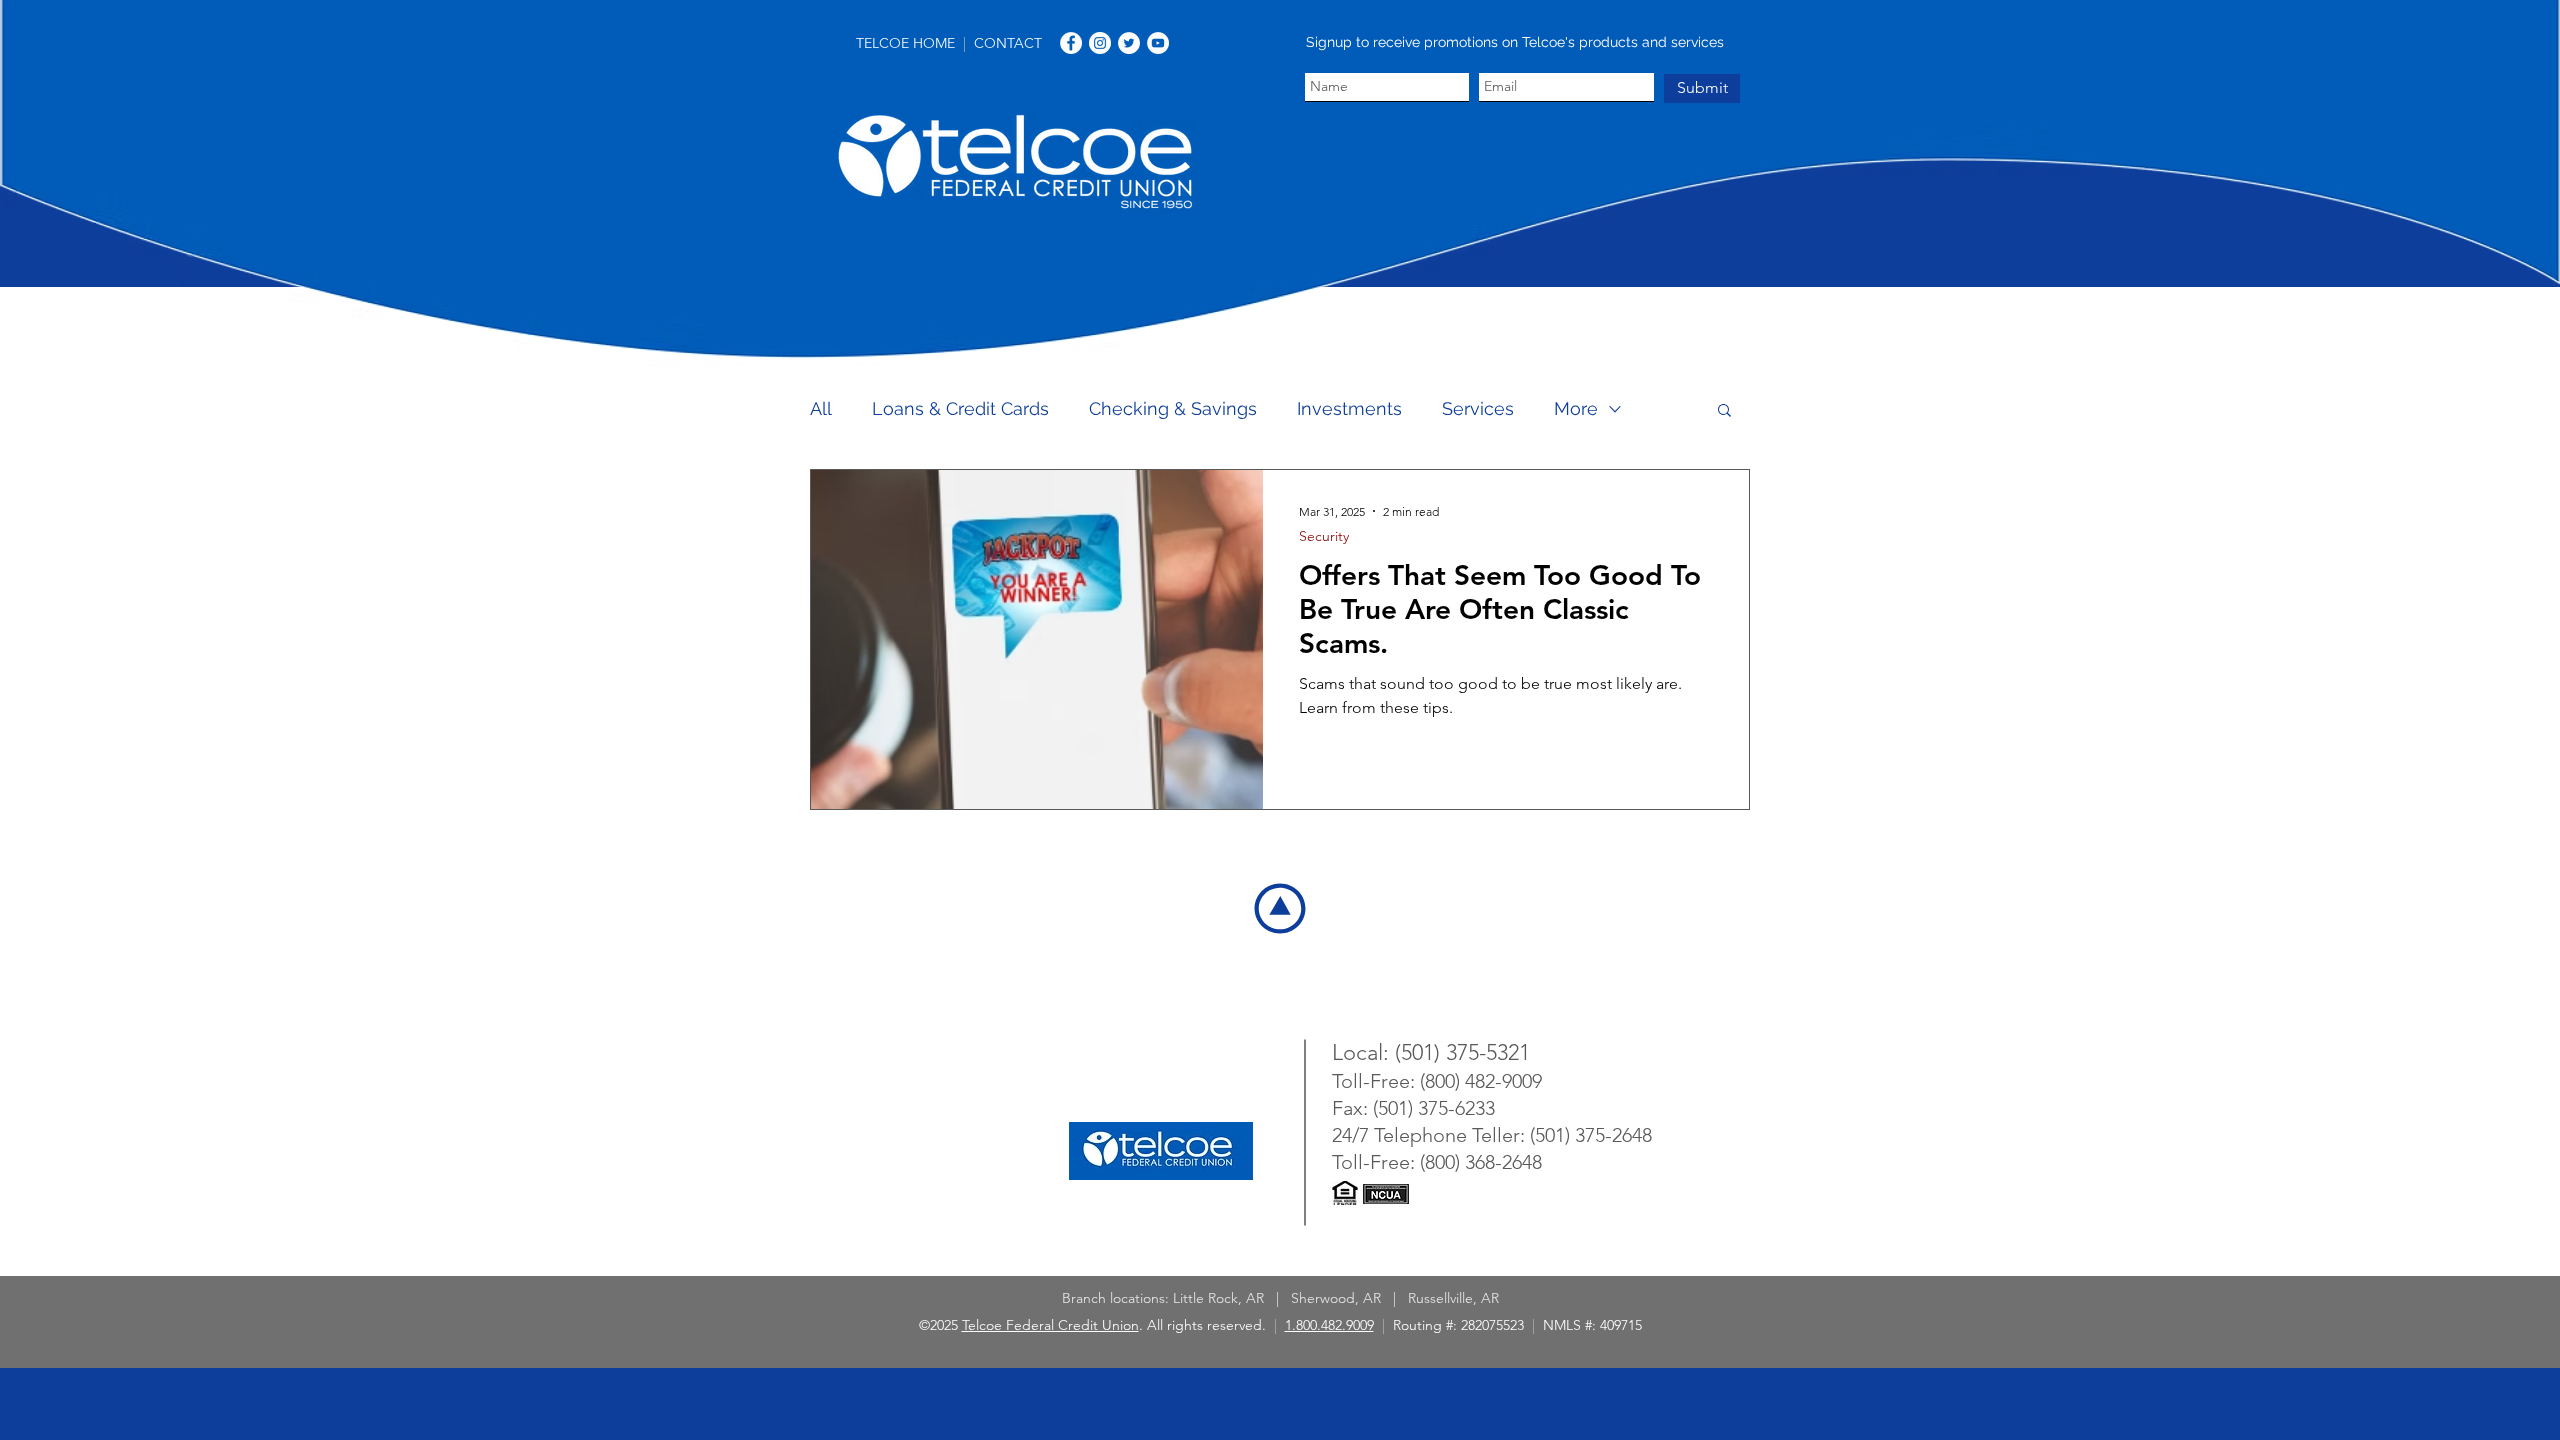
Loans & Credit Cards (960, 408)
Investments (1349, 408)
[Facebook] (1071, 43)
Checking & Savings (1173, 408)
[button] (1724, 411)
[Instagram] (1100, 43)
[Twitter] (1129, 43)
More (1576, 408)
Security (1324, 536)
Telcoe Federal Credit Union (1050, 1325)
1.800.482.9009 (1329, 1325)
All (821, 408)
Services (1478, 408)
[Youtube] (1158, 43)
